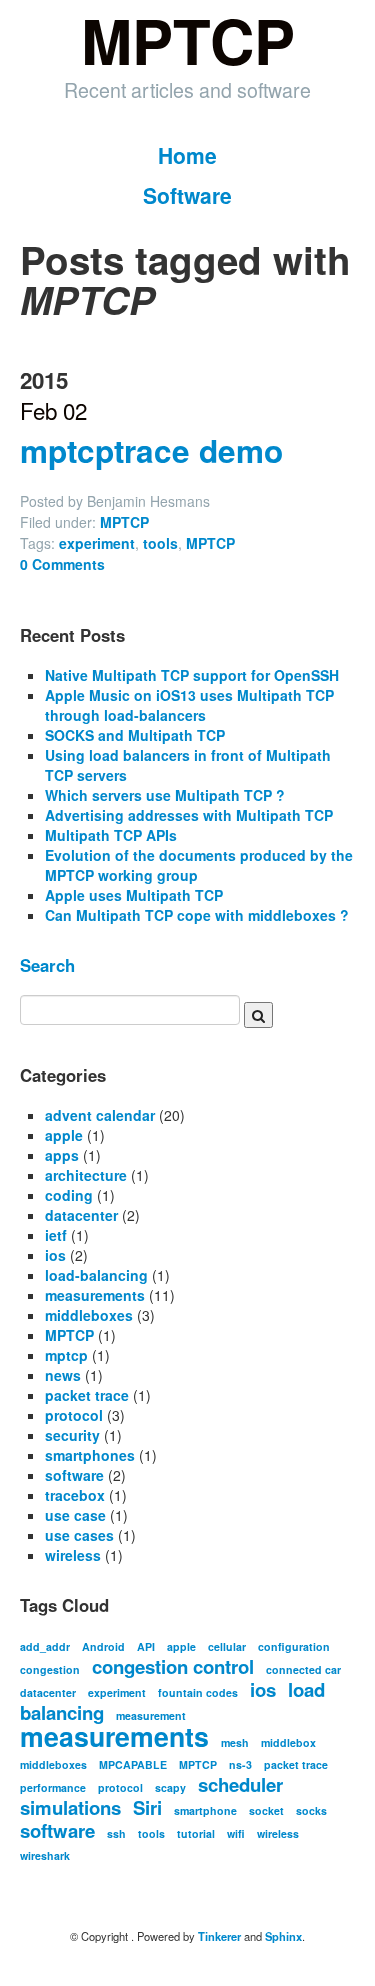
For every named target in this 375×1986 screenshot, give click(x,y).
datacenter (81, 1215)
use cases (79, 1535)
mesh (235, 1742)
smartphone (205, 1810)
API (146, 1646)
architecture (86, 1175)
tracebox (75, 1495)
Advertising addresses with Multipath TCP (189, 815)
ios (55, 1255)
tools (160, 543)
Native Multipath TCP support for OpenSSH (192, 675)
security (72, 1435)
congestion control (173, 1666)
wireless (73, 1555)
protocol (74, 1415)
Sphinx (283, 1936)
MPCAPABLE (133, 1764)
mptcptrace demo (151, 450)
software (74, 1475)
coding (69, 1195)
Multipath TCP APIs (111, 835)
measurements (95, 1295)
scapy (170, 1787)
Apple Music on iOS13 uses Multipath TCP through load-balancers (189, 705)
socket (266, 1810)
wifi (236, 1833)
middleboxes (89, 1315)
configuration (294, 1646)
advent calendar (100, 1115)
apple (64, 1135)
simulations (70, 1807)
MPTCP (124, 522)
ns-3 (240, 1764)
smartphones (90, 1455)
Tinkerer (219, 1936)
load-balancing (96, 1275)
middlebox (288, 1742)
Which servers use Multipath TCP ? (165, 795)
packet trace (87, 1395)
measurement (151, 1715)
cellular (227, 1646)
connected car (303, 1669)
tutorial (196, 1833)
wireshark (45, 1855)
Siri (147, 1807)
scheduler (240, 1784)
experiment (97, 543)
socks (311, 1810)
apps (62, 1155)
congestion (50, 1669)
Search (47, 965)
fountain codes (198, 1692)
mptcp (66, 1355)
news (63, 1375)
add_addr (45, 1646)
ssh (116, 1833)
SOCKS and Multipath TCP (135, 735)
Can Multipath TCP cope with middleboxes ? (197, 915)
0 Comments (62, 564)
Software (187, 195)
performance (53, 1787)
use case (75, 1515)
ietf (56, 1235)
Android (103, 1646)
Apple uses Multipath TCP (134, 895)
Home (187, 155)
